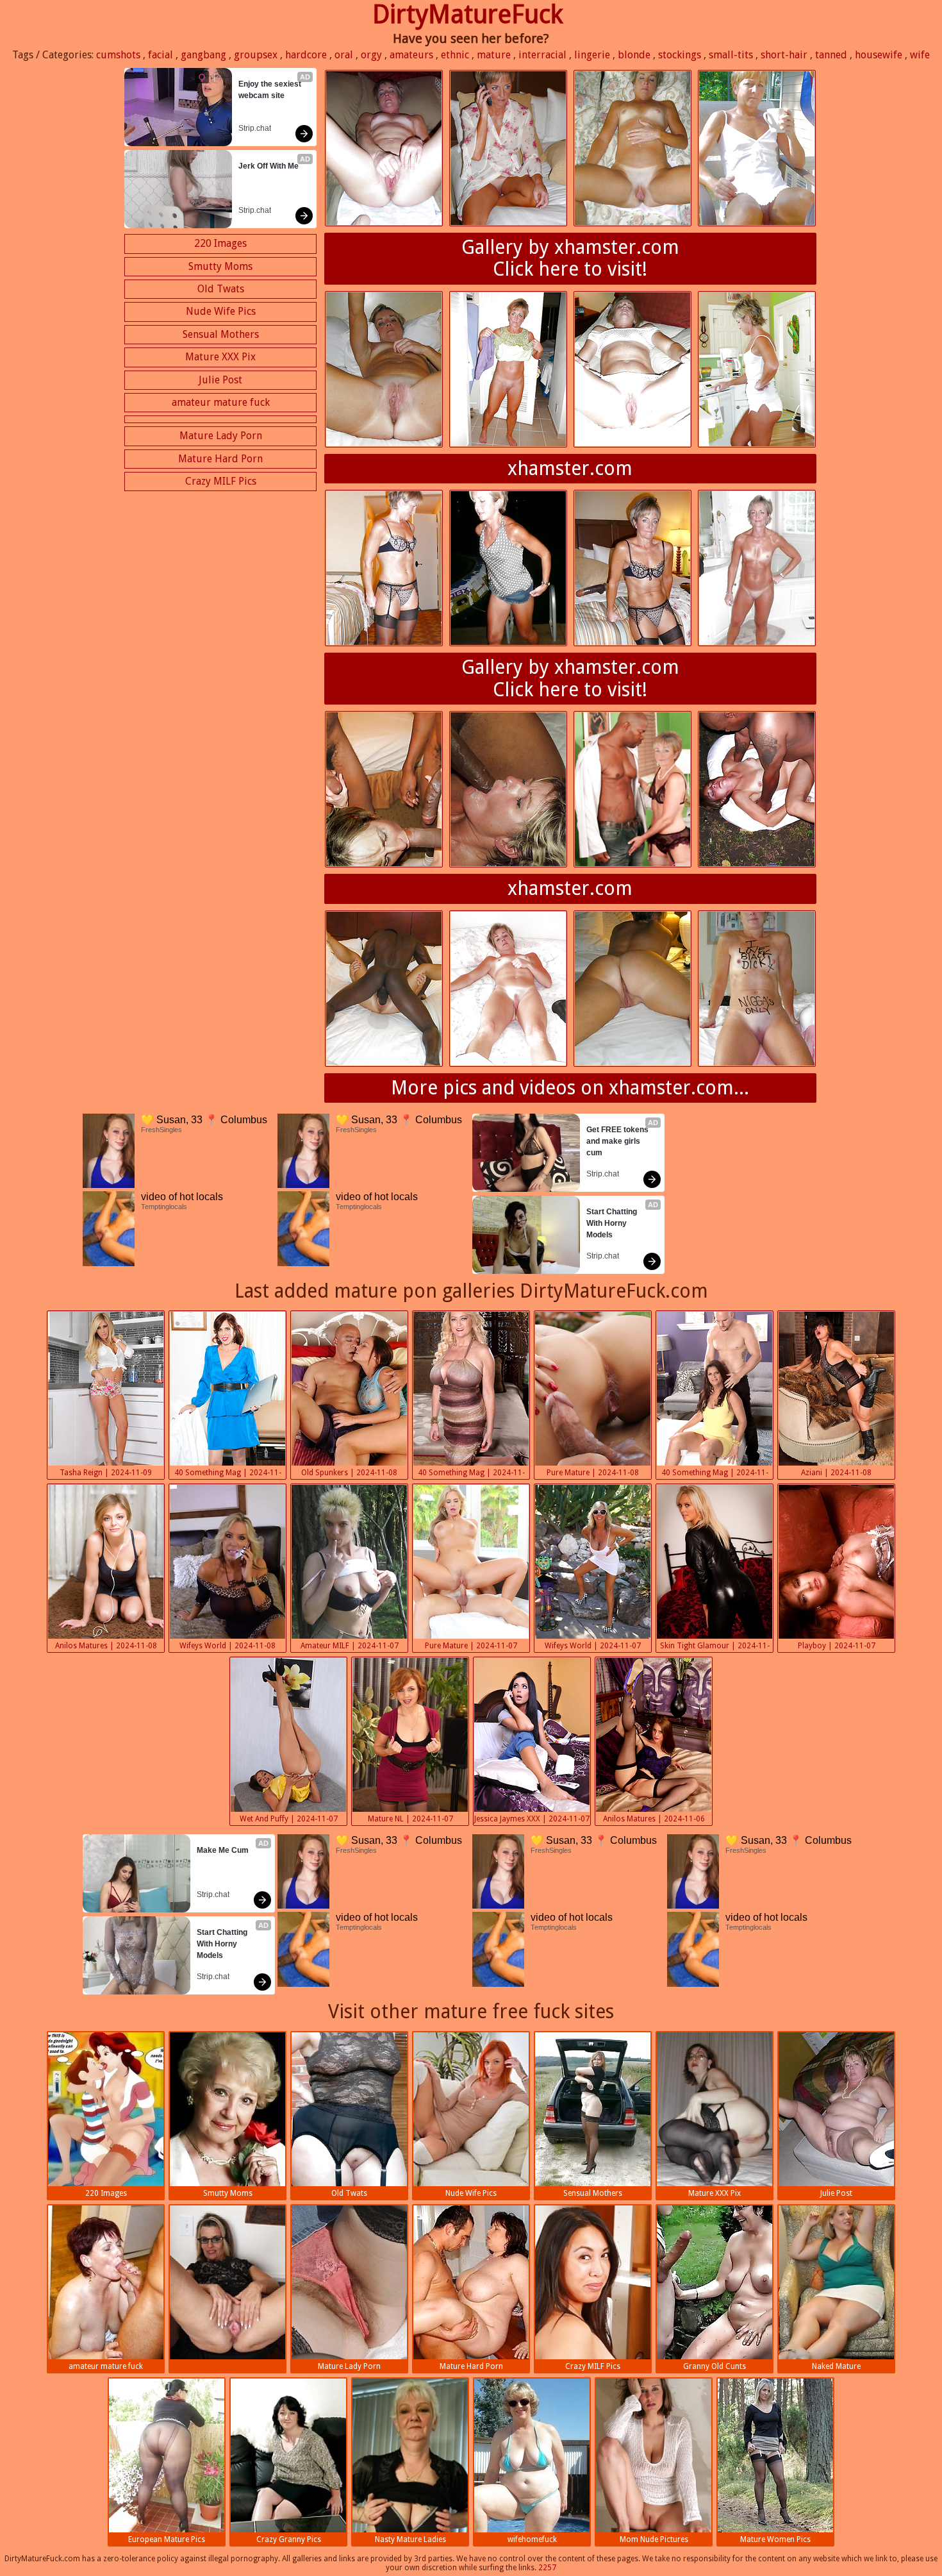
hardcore (306, 55)
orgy (371, 55)
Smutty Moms (220, 266)
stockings (680, 55)
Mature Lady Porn (221, 436)
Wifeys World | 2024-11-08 (227, 1646)
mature (494, 55)
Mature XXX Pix (220, 357)
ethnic (455, 55)
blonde (634, 55)
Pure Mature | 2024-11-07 (471, 1646)
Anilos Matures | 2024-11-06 (654, 1819)
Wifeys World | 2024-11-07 (593, 1646)
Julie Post (220, 380)
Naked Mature (836, 2366)
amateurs (411, 55)
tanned (831, 55)
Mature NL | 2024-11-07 (410, 1819)
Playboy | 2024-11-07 (837, 1646)
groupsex (256, 55)
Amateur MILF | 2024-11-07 (350, 1646)
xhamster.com (570, 468)
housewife (879, 55)
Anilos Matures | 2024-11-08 (106, 1646)
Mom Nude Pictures (654, 2539)
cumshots (118, 55)
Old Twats (221, 289)
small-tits (731, 55)
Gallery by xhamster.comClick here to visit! (570, 258)
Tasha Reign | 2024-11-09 (106, 1473)
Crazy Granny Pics (289, 2539)
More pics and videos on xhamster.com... (570, 1088)
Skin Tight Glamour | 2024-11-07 (715, 1647)
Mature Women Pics (775, 2539)
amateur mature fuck (221, 402)
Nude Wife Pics (221, 311)
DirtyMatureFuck (468, 14)
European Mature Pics (167, 2539)
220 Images (220, 243)
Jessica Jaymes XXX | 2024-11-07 (532, 1819)
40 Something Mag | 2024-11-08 (228, 1474)
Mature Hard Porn (220, 459)
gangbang (203, 55)
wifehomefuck (532, 2539)
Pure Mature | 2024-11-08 (593, 1473)
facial (161, 55)
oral (344, 55)
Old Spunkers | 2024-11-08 (349, 1473)
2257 (547, 2568)
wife (920, 55)
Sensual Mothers (221, 334)
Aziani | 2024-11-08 (836, 1473)
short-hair (784, 55)
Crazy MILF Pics (221, 481)
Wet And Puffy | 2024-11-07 (289, 1819)
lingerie (592, 55)
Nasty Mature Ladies (410, 2539)
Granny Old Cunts (715, 2366)
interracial (542, 55)
